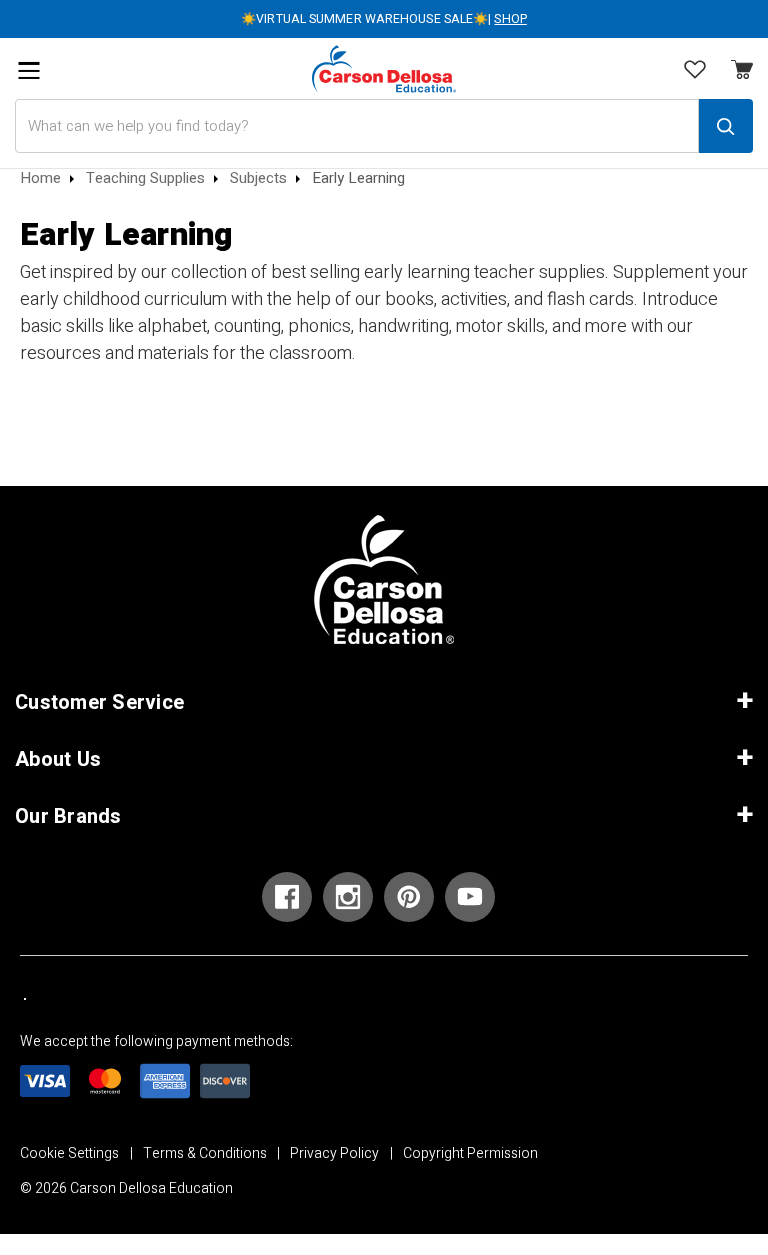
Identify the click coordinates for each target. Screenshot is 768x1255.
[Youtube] (470, 897)
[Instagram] (348, 897)
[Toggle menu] (28, 70)
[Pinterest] (409, 897)
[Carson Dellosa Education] (384, 68)
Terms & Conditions (205, 1153)
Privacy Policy (334, 1153)
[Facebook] (287, 897)
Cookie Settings (69, 1153)
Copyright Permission (470, 1153)
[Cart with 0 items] (695, 71)
